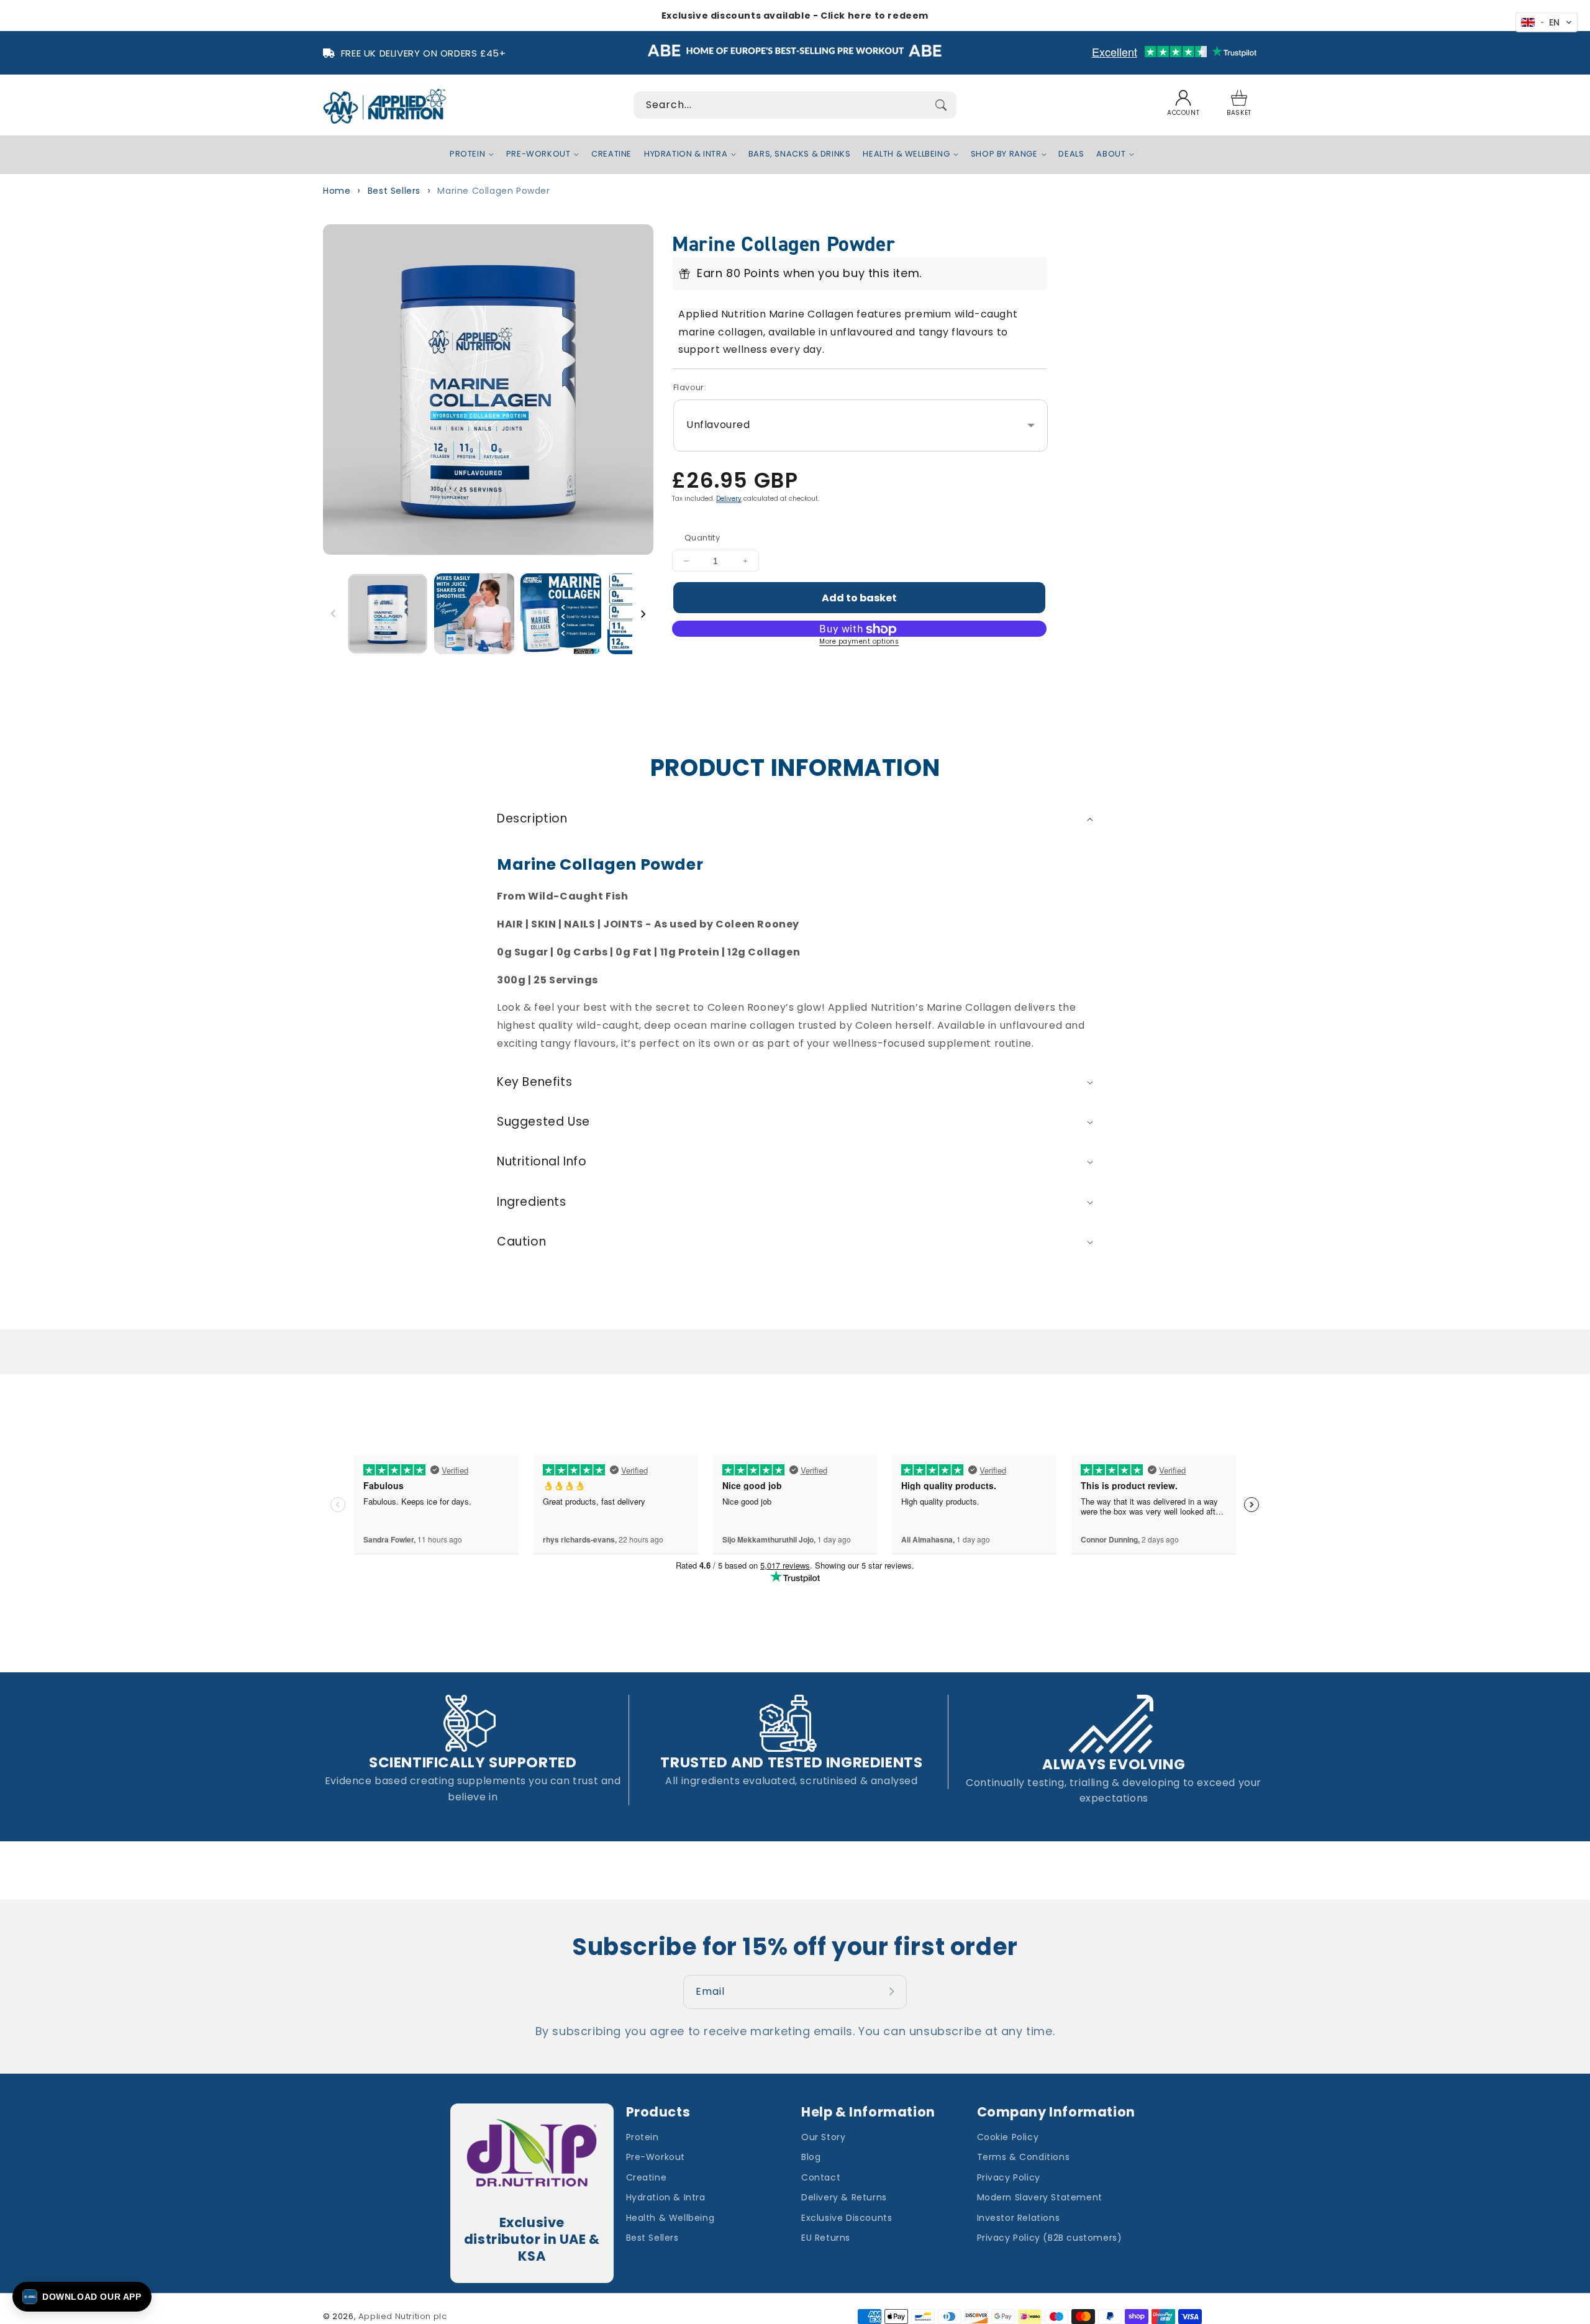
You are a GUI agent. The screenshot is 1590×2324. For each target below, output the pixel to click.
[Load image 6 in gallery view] (561, 614)
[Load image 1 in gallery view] (387, 614)
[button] (1239, 105)
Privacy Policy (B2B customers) (1050, 2238)
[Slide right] (643, 614)
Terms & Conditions (1024, 2157)
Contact (821, 2177)
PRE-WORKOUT (538, 154)
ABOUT (1111, 154)
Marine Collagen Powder (493, 191)
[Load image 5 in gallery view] (475, 614)
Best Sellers (394, 191)
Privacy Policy (1009, 2177)
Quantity (702, 538)
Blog (811, 2157)
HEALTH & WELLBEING (906, 154)
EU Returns (826, 2238)
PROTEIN (467, 154)
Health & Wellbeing (670, 2218)
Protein (643, 2137)
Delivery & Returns (844, 2197)
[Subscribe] (893, 1992)
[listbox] (861, 426)
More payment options (859, 641)
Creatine (647, 2177)
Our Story (823, 2137)
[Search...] (941, 105)
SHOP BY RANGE (1004, 154)
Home (337, 191)
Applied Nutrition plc (403, 2316)
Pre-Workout (656, 2157)
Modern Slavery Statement (1040, 2197)
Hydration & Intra (666, 2197)
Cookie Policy (1008, 2137)
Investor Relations (1019, 2218)
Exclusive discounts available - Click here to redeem (795, 16)
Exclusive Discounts (847, 2218)
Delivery (729, 499)
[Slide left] (334, 614)
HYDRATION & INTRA (686, 154)
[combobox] (795, 105)
